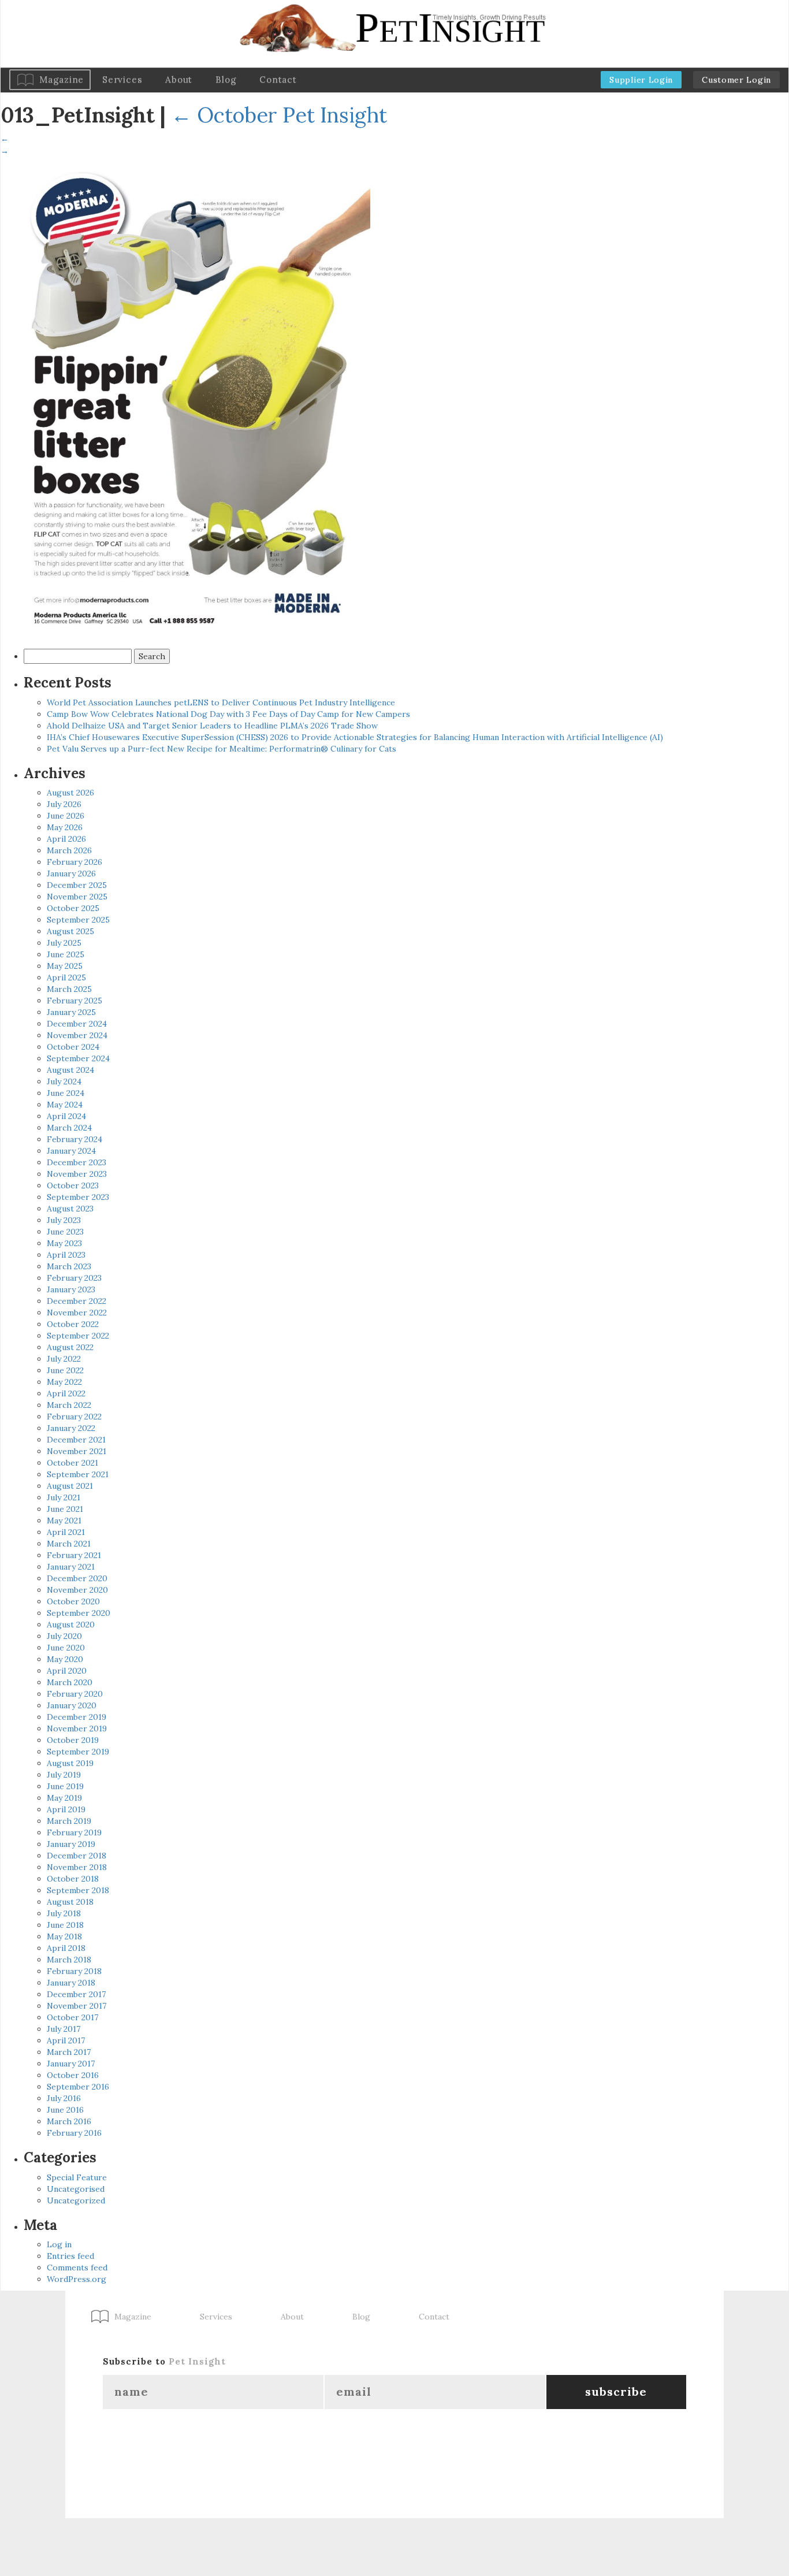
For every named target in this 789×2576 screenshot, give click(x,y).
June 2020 (66, 1648)
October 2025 (73, 908)
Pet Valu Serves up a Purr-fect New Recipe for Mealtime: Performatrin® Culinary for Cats (222, 749)
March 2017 (69, 2052)
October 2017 (72, 2017)
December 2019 (77, 1717)
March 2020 (70, 1682)
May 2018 (64, 1936)
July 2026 (64, 804)
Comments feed (77, 2268)
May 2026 (65, 827)
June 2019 (65, 1786)
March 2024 (69, 1128)
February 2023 (74, 1278)
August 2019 (70, 1763)
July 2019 (64, 1775)
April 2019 (66, 1809)
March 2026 (69, 850)
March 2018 (69, 1960)
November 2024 (77, 1035)
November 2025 (77, 897)
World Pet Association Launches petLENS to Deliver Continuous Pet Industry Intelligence (221, 702)
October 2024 (73, 1047)
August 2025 (70, 931)
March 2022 (69, 1405)
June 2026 (66, 816)
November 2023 (77, 1174)
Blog (226, 79)
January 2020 (72, 1705)
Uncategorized (76, 2200)
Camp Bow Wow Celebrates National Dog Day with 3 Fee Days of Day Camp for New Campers (228, 714)
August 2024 (70, 1070)
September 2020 (79, 1613)
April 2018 (66, 1948)
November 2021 (77, 1451)
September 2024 (78, 1058)
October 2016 (73, 2075)
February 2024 (75, 1139)
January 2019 (71, 1844)
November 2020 (77, 1590)
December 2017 (76, 1994)
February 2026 (75, 862)
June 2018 (65, 1925)
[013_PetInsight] (185, 399)
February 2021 (74, 1555)
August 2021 (70, 1486)
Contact (278, 79)
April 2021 (66, 1532)
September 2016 (78, 2087)
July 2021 (64, 1497)
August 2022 (70, 1347)
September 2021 (78, 1474)
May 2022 (64, 1382)
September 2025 (78, 920)
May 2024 (65, 1105)
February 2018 (74, 1971)
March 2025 (69, 989)
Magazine (62, 79)
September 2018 (78, 1890)
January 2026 (71, 873)
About (179, 79)
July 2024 (64, 1081)
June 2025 (66, 954)
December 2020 (77, 1578)
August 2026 (70, 793)
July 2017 (64, 2029)
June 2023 (65, 1232)
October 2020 (73, 1601)
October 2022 (73, 1324)
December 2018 (77, 1856)
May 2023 (64, 1243)
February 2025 (75, 1001)
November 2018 (77, 1867)
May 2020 (65, 1659)
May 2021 (64, 1521)
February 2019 (74, 1832)
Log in (59, 2244)
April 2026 (66, 839)
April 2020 (67, 1671)
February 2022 (74, 1417)
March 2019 (69, 1821)
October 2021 (72, 1463)
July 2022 (64, 1359)
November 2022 (77, 1313)
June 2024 (66, 1093)
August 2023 (70, 1209)
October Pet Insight (279, 115)
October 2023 (73, 1185)
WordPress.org (77, 2279)
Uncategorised (76, 2189)
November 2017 (77, 2006)
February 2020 (75, 1694)
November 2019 (77, 1729)
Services (122, 79)
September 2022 (78, 1336)
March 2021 (69, 1544)
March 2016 (69, 2121)
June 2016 (65, 2110)
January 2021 (71, 1567)
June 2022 (65, 1370)
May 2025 (65, 966)
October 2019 (73, 1740)
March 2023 (69, 1266)
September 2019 (78, 1752)
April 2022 (66, 1393)
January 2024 (71, 1151)
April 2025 (66, 977)
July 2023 (64, 1220)
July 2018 (64, 1913)
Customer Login (736, 80)
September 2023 (78, 1197)
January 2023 (71, 1289)
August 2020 (71, 1625)
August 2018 (70, 1902)
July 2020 (64, 1636)
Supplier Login (641, 80)
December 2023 (77, 1162)
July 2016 (64, 2098)
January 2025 (71, 1012)
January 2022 (71, 1428)
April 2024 (66, 1116)
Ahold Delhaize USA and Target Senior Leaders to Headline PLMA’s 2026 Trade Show (212, 726)
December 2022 (77, 1301)
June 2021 (65, 1509)
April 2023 (66, 1255)
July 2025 (64, 943)
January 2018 (71, 1983)
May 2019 (64, 1798)
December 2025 (77, 885)
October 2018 (73, 1879)
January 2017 (71, 2064)
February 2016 (74, 2133)
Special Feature (77, 2177)
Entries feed (70, 2256)
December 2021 (76, 1440)
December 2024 (77, 1024)
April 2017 (66, 2040)
